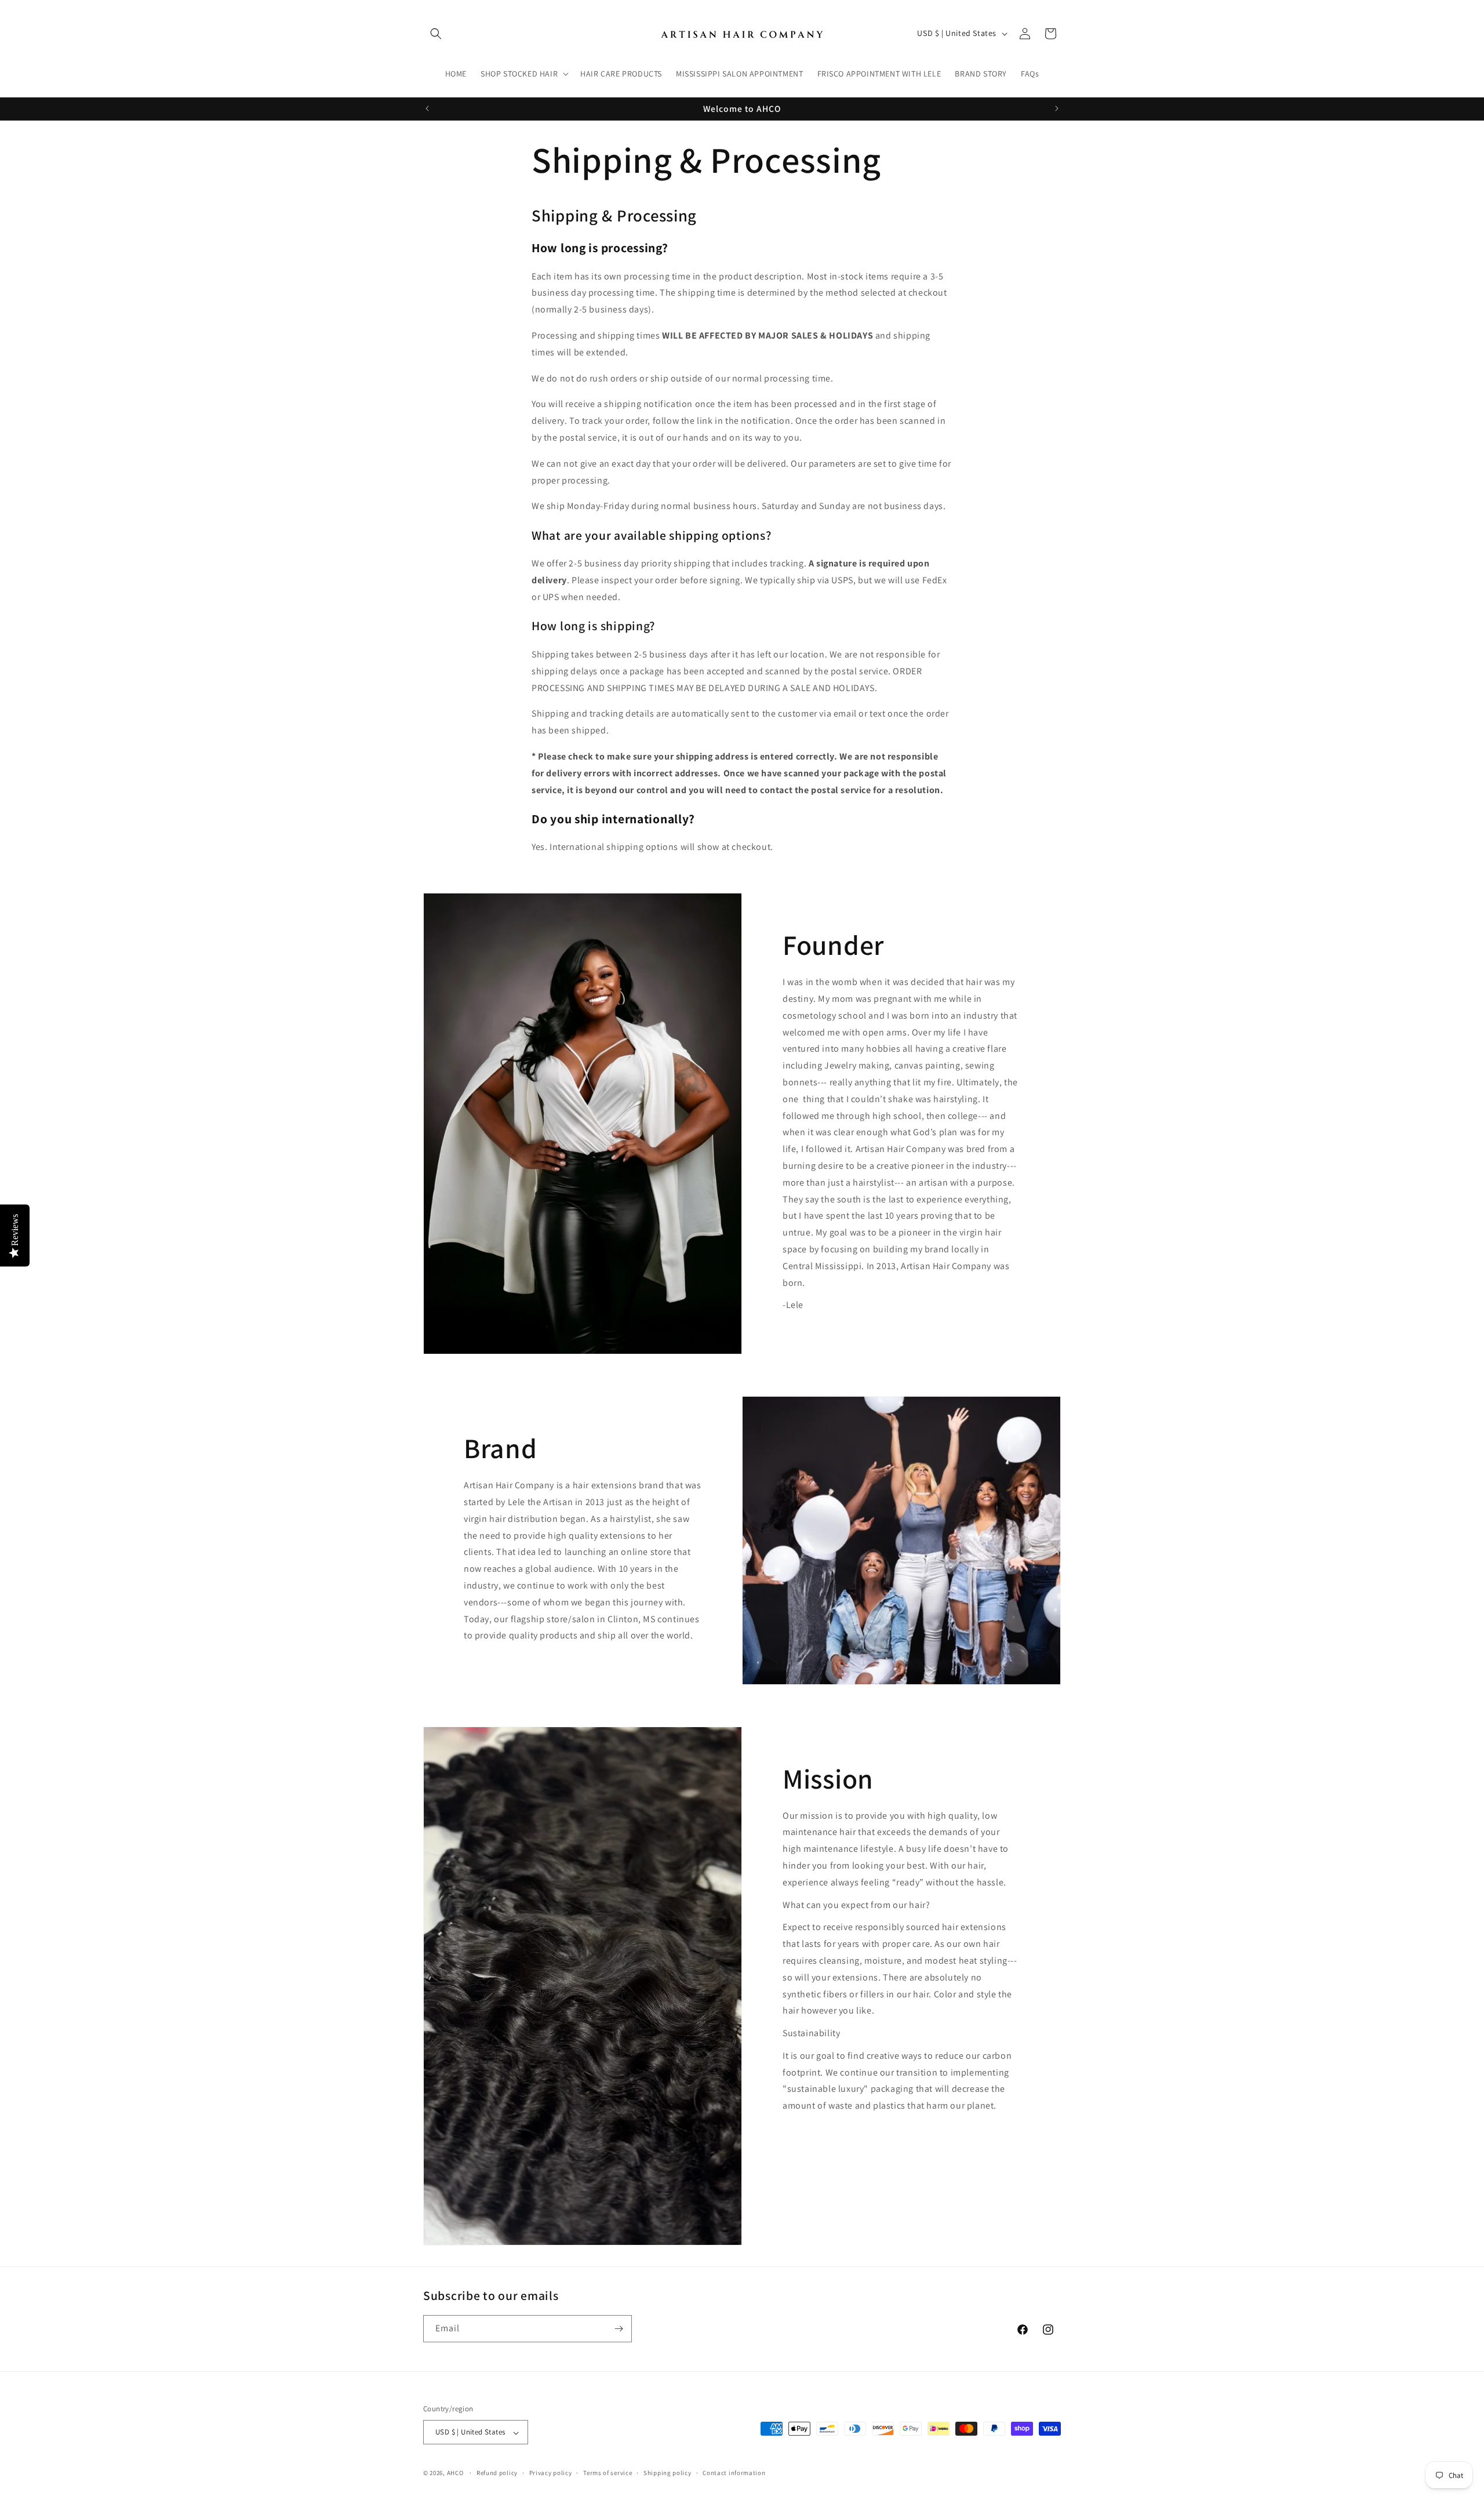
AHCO (455, 2473)
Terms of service (608, 2473)
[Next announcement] (1057, 108)
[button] (436, 34)
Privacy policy (551, 2473)
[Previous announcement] (427, 108)
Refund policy (497, 2473)
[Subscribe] (619, 2329)
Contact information (734, 2473)
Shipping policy (668, 2473)
